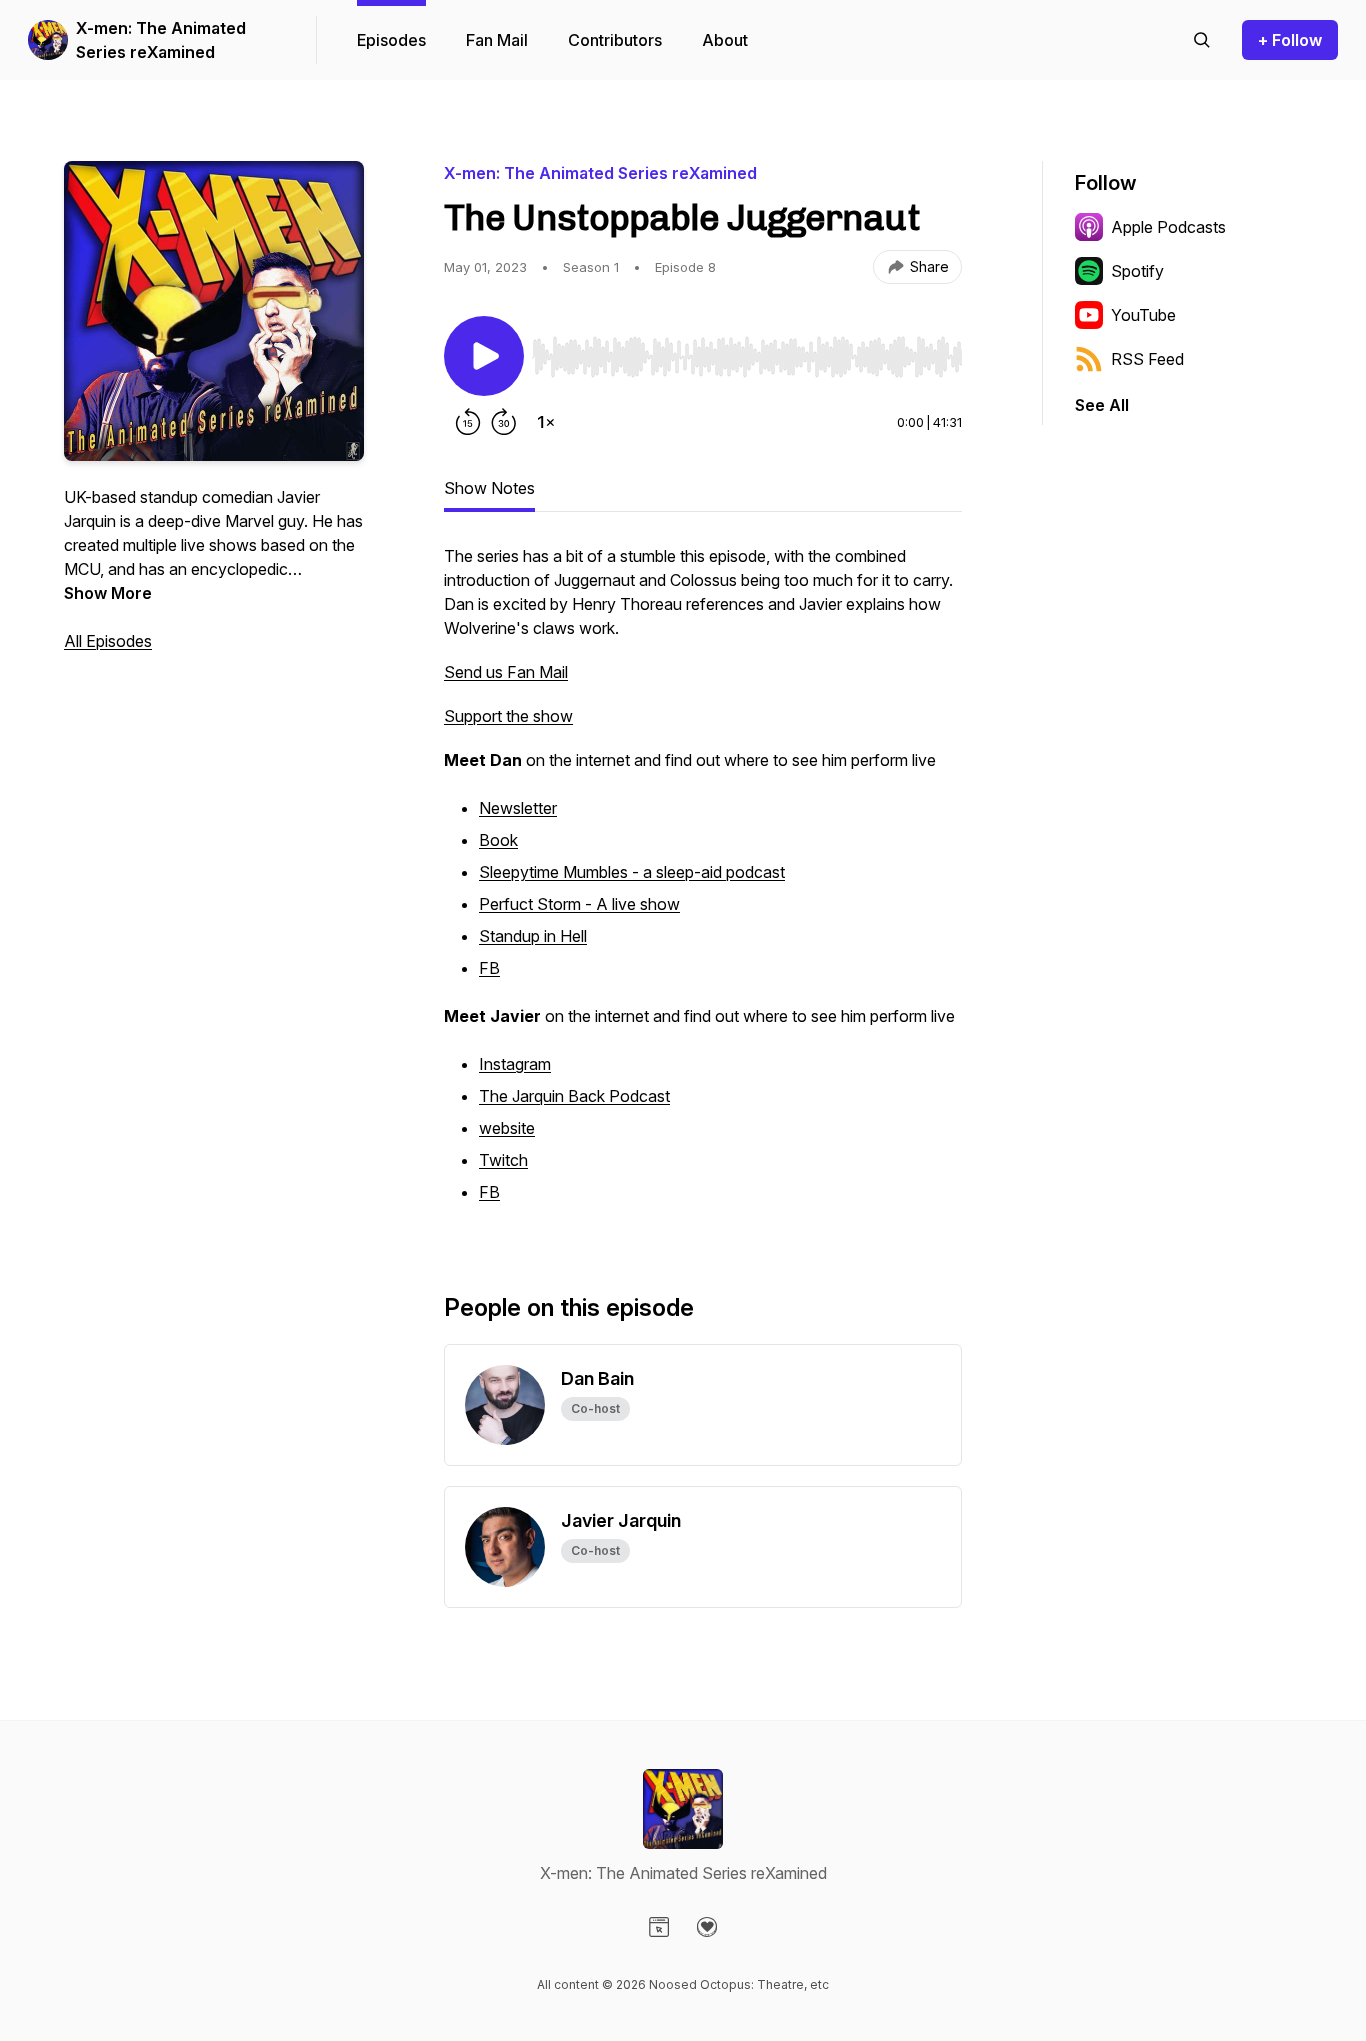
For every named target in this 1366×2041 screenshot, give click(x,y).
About (725, 40)
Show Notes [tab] (489, 488)
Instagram (515, 1064)
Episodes (391, 40)
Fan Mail (497, 40)
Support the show (508, 716)
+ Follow (1290, 40)
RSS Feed (1147, 359)
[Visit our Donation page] (707, 1927)
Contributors (615, 40)
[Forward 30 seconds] (504, 422)
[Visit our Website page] (659, 1927)
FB (489, 968)
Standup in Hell (533, 936)
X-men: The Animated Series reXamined (161, 40)
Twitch (503, 1160)
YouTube (1143, 315)
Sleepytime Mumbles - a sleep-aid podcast (632, 872)
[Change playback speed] (546, 422)
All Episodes (108, 641)
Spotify (1137, 271)
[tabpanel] (703, 886)
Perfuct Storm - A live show (579, 904)
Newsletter (518, 808)
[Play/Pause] (484, 356)
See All (1102, 405)
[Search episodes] (1202, 40)
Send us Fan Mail (506, 672)
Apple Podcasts (1168, 227)
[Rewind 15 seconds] (468, 422)
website (507, 1128)
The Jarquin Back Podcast (574, 1096)
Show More (108, 593)
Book (498, 840)
